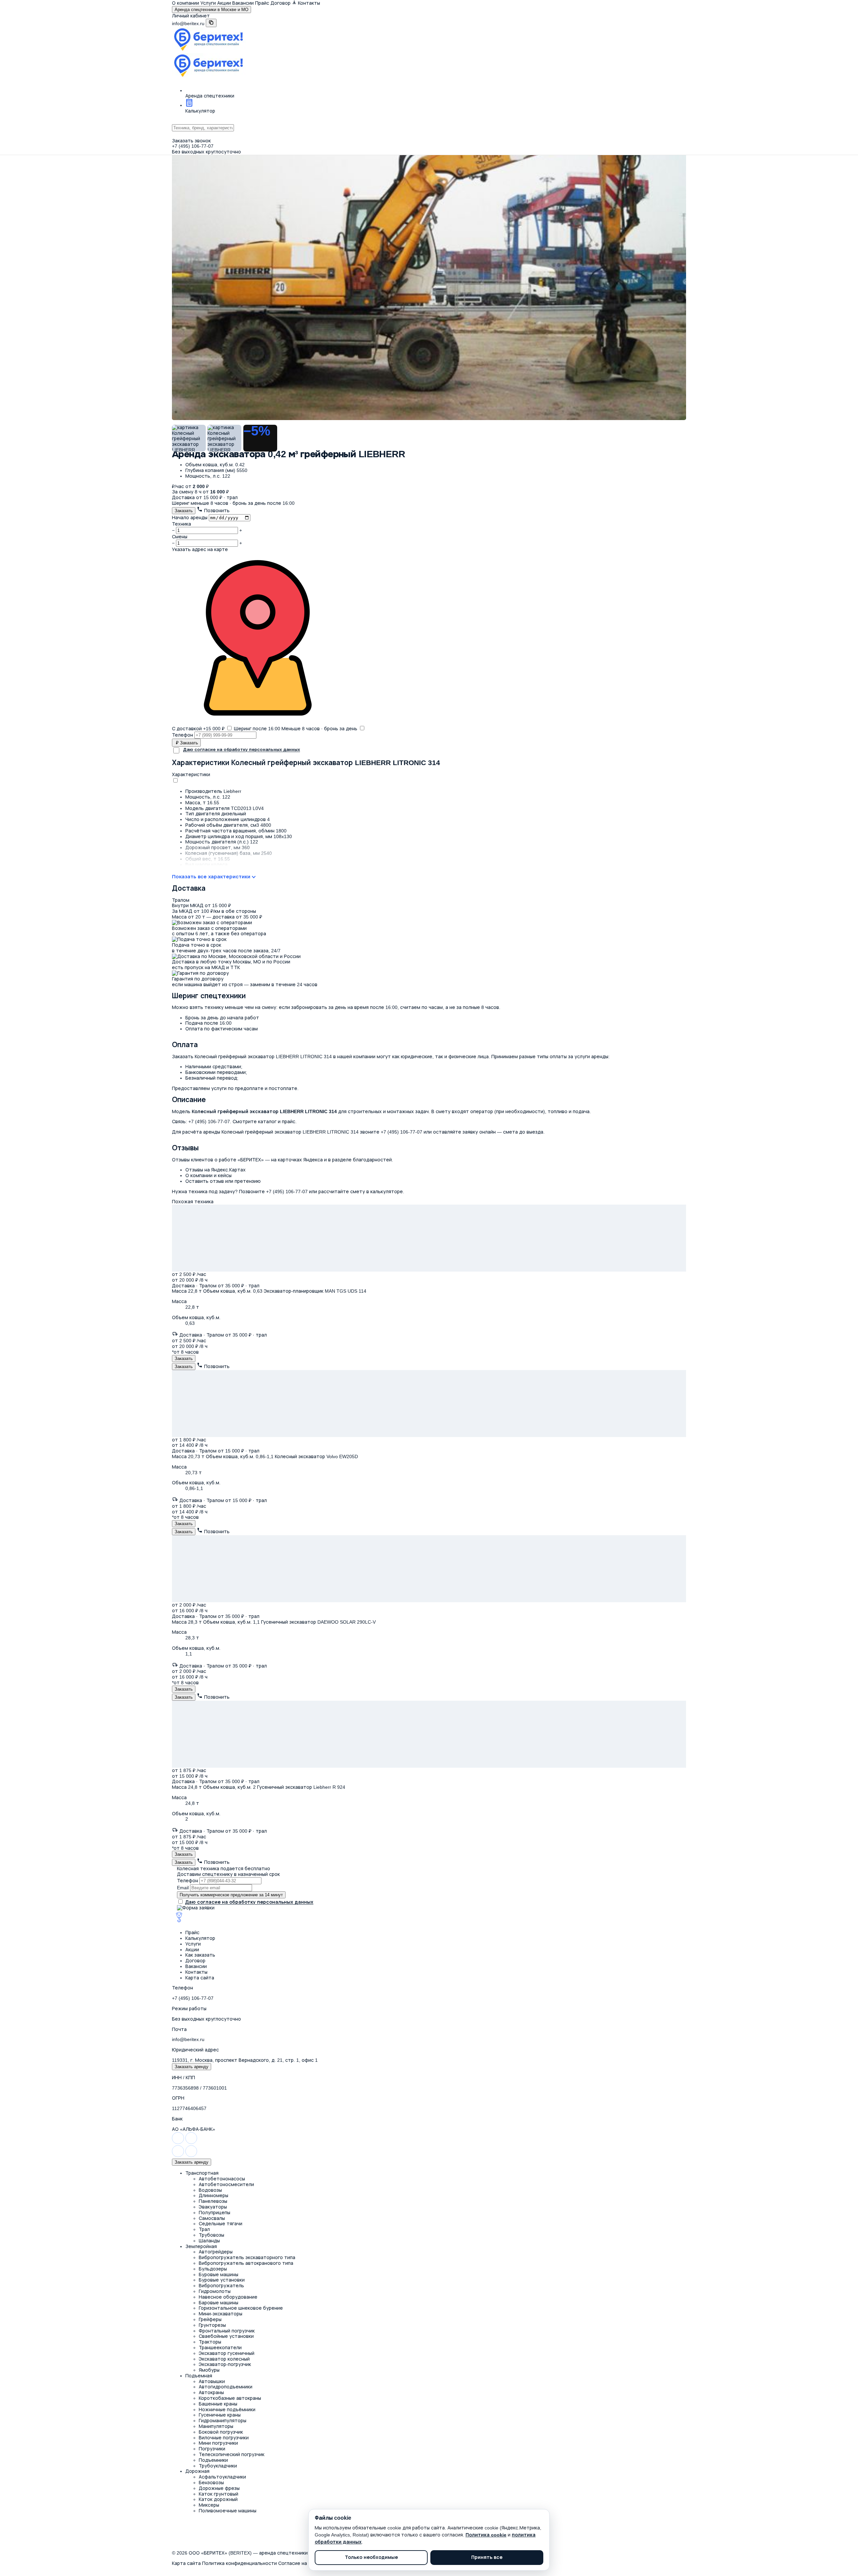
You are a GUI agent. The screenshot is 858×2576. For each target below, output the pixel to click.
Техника (181, 524)
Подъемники (213, 2460)
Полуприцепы (214, 2213)
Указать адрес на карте (200, 549)
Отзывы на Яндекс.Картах (216, 1170)
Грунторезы (212, 2325)
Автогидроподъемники (226, 2387)
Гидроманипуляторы (223, 2421)
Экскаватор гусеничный (227, 2353)
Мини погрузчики (218, 2443)
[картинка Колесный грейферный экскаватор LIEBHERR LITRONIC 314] (429, 249)
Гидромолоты (215, 2291)
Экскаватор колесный (224, 2359)
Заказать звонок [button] (191, 141)
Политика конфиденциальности (239, 2563)
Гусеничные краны (220, 2415)
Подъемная (199, 2376)
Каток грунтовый (219, 2494)
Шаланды (209, 2241)
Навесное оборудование (228, 2297)
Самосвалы (212, 2218)
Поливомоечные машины (228, 2511)
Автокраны (211, 2392)
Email (183, 1888)
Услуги (208, 3)
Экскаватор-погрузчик (225, 2364)
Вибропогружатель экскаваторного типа (247, 2257)
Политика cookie (486, 2535)
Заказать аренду (192, 2067)
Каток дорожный (218, 2499)
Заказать (184, 511)
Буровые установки (222, 2280)
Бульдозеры (213, 2269)
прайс (289, 1122)
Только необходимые (371, 2558)
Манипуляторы (216, 2426)
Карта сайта (200, 1978)
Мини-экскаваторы (221, 2314)
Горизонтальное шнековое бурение (241, 2308)
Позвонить (216, 511)
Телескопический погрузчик (232, 2454)
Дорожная (197, 2471)
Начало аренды (190, 518)
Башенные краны (218, 2404)
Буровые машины (219, 2275)
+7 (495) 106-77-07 (193, 146)
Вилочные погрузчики (224, 2438)
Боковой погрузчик (221, 2432)
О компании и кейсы (208, 1175)
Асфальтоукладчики (222, 2477)
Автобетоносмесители (226, 2184)
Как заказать (200, 1955)
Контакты (309, 3)
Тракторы (210, 2342)
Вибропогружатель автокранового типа (246, 2263)
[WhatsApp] (179, 2143)
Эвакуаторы (213, 2207)
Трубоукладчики (218, 2466)
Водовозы (210, 2190)
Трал (204, 2229)
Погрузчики (212, 2449)
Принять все (487, 2558)
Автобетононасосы (222, 2179)
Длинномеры (213, 2195)
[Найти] (429, 135)
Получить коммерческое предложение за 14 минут (231, 1895)
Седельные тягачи (221, 2224)
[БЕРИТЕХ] (208, 1922)
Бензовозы (211, 2483)
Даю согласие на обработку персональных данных (241, 750)
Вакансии (243, 3)
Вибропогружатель (221, 2286)
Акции (224, 3)
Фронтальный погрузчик (227, 2331)
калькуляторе (387, 1191)
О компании (186, 3)
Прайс (262, 3)
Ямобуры (209, 2370)
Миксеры (209, 2505)
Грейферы (210, 2319)
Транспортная (202, 2173)
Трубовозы (211, 2235)
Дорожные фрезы (219, 2488)
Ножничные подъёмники (227, 2410)
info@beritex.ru (188, 23)
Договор (195, 1961)
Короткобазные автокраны (230, 2398)
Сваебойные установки (226, 2336)
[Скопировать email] (211, 23)
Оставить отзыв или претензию (223, 1181)
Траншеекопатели (220, 2348)
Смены (180, 537)
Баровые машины (219, 2303)
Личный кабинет (191, 16)
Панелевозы (213, 2201)
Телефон (182, 735)
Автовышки (212, 2381)
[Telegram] (191, 2143)
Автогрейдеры (216, 2252)
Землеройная (201, 2246)
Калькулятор (200, 1938)
